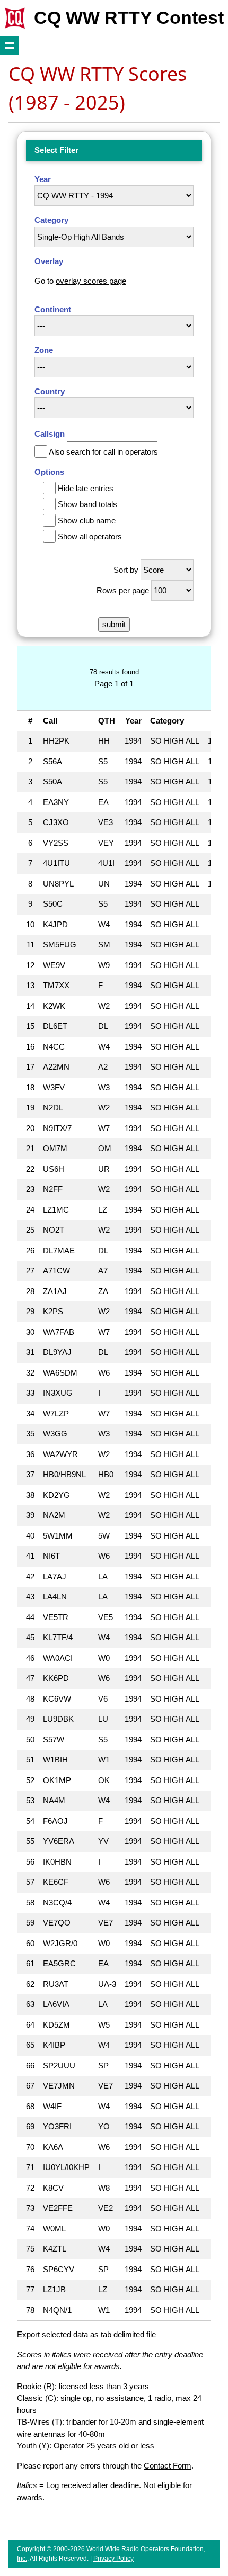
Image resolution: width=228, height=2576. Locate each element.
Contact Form (168, 2466)
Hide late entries (86, 488)
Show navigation (9, 45)
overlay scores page (91, 281)
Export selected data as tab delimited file (86, 2334)
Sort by (126, 570)
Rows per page (123, 590)
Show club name (87, 521)
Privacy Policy (113, 2559)
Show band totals (87, 504)
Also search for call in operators (103, 452)
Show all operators (90, 536)
